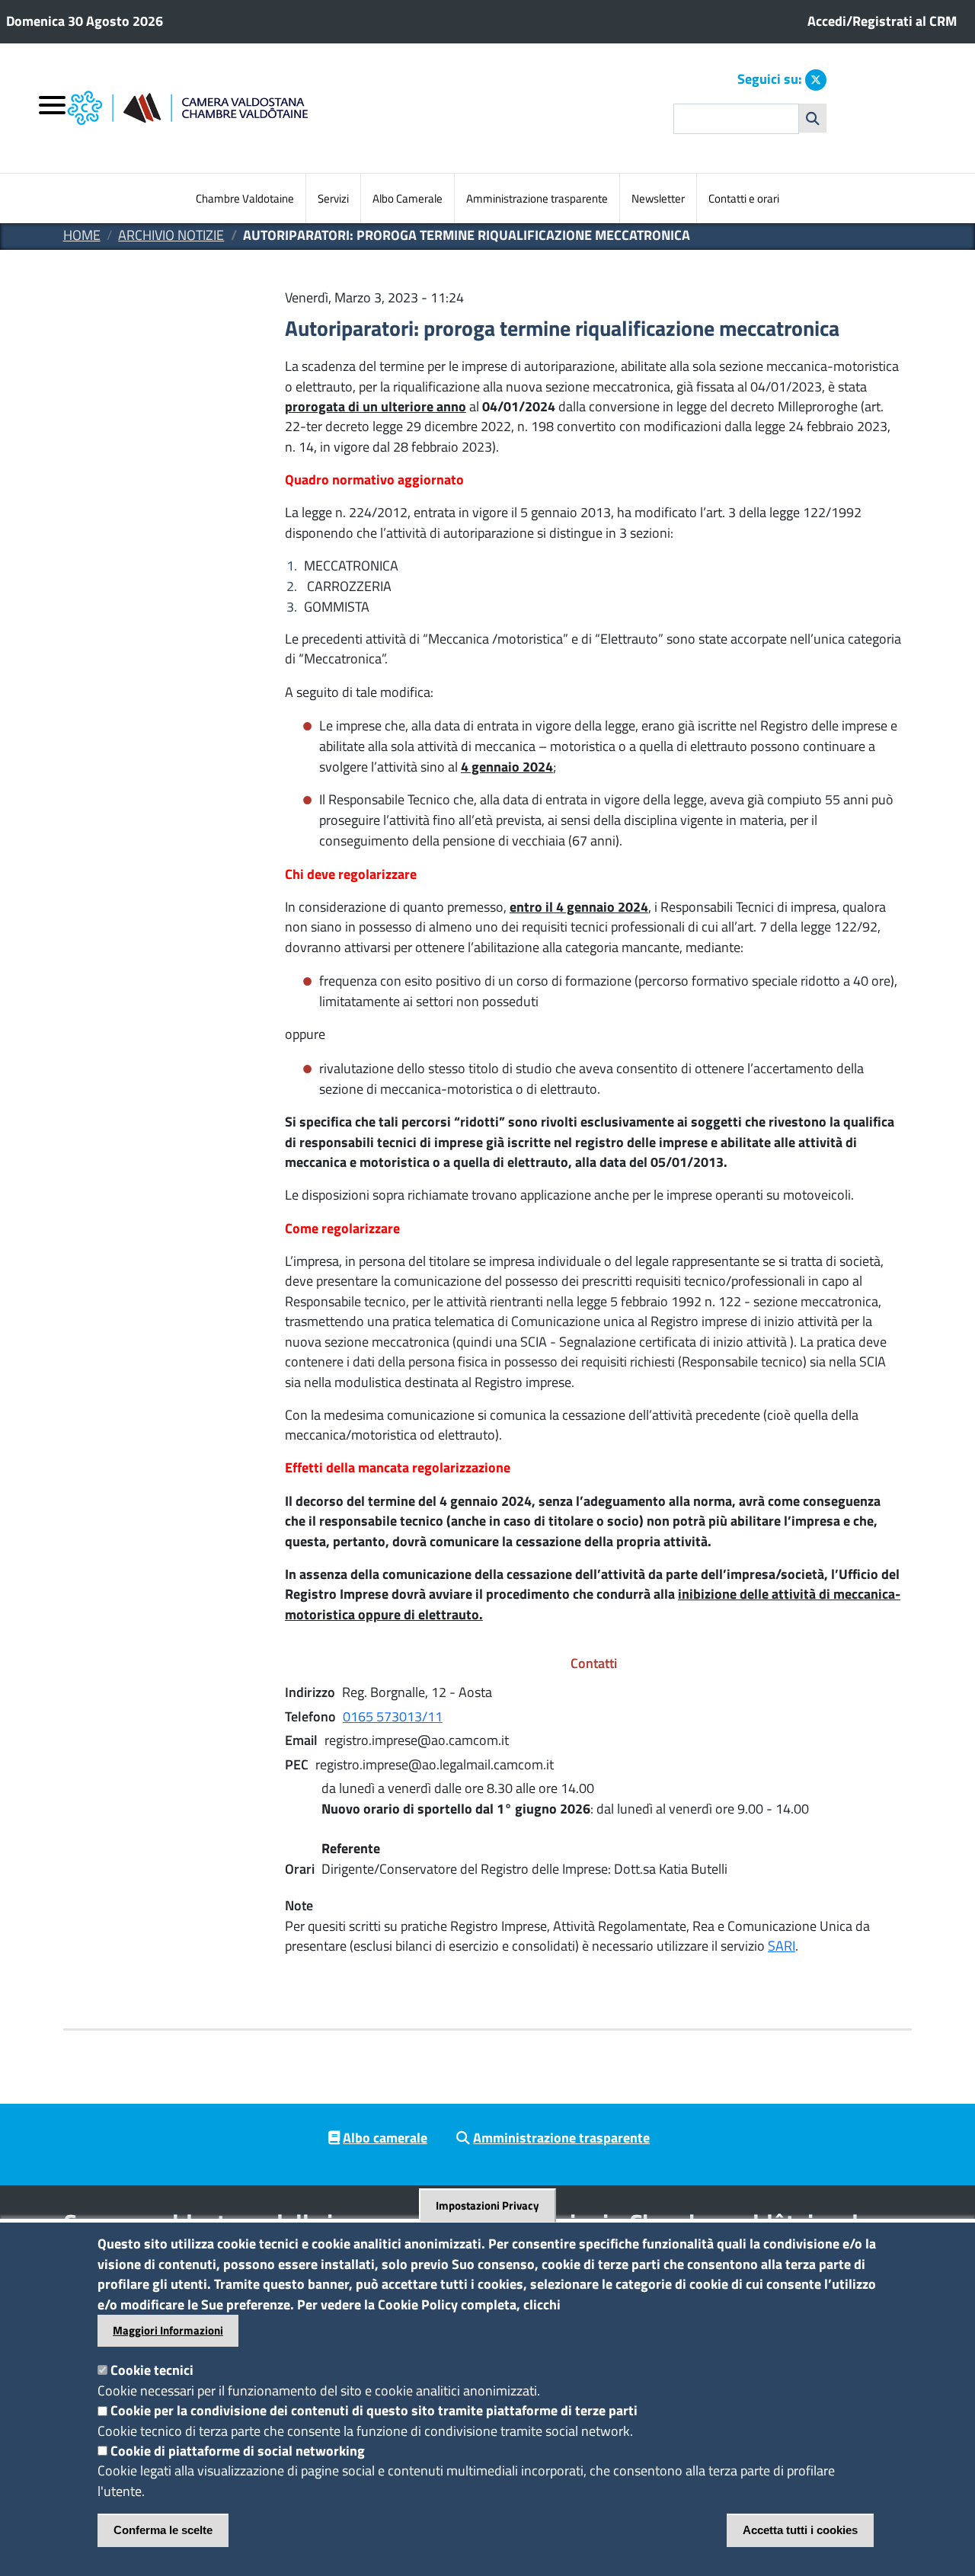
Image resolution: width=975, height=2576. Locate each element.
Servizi (333, 198)
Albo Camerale (408, 198)
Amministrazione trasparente (537, 198)
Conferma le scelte (163, 2530)
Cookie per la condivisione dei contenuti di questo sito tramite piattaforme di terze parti (374, 2410)
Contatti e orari (744, 198)
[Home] (253, 109)
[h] (813, 118)
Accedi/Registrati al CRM (882, 21)
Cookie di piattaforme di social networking (238, 2451)
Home (82, 235)
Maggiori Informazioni (168, 2330)
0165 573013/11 (393, 1716)
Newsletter (658, 198)
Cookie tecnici (152, 2370)
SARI (782, 1946)
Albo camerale (385, 2138)
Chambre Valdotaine (245, 198)
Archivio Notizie (171, 235)
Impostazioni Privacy (487, 2206)
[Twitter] (816, 80)
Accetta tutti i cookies (800, 2530)
